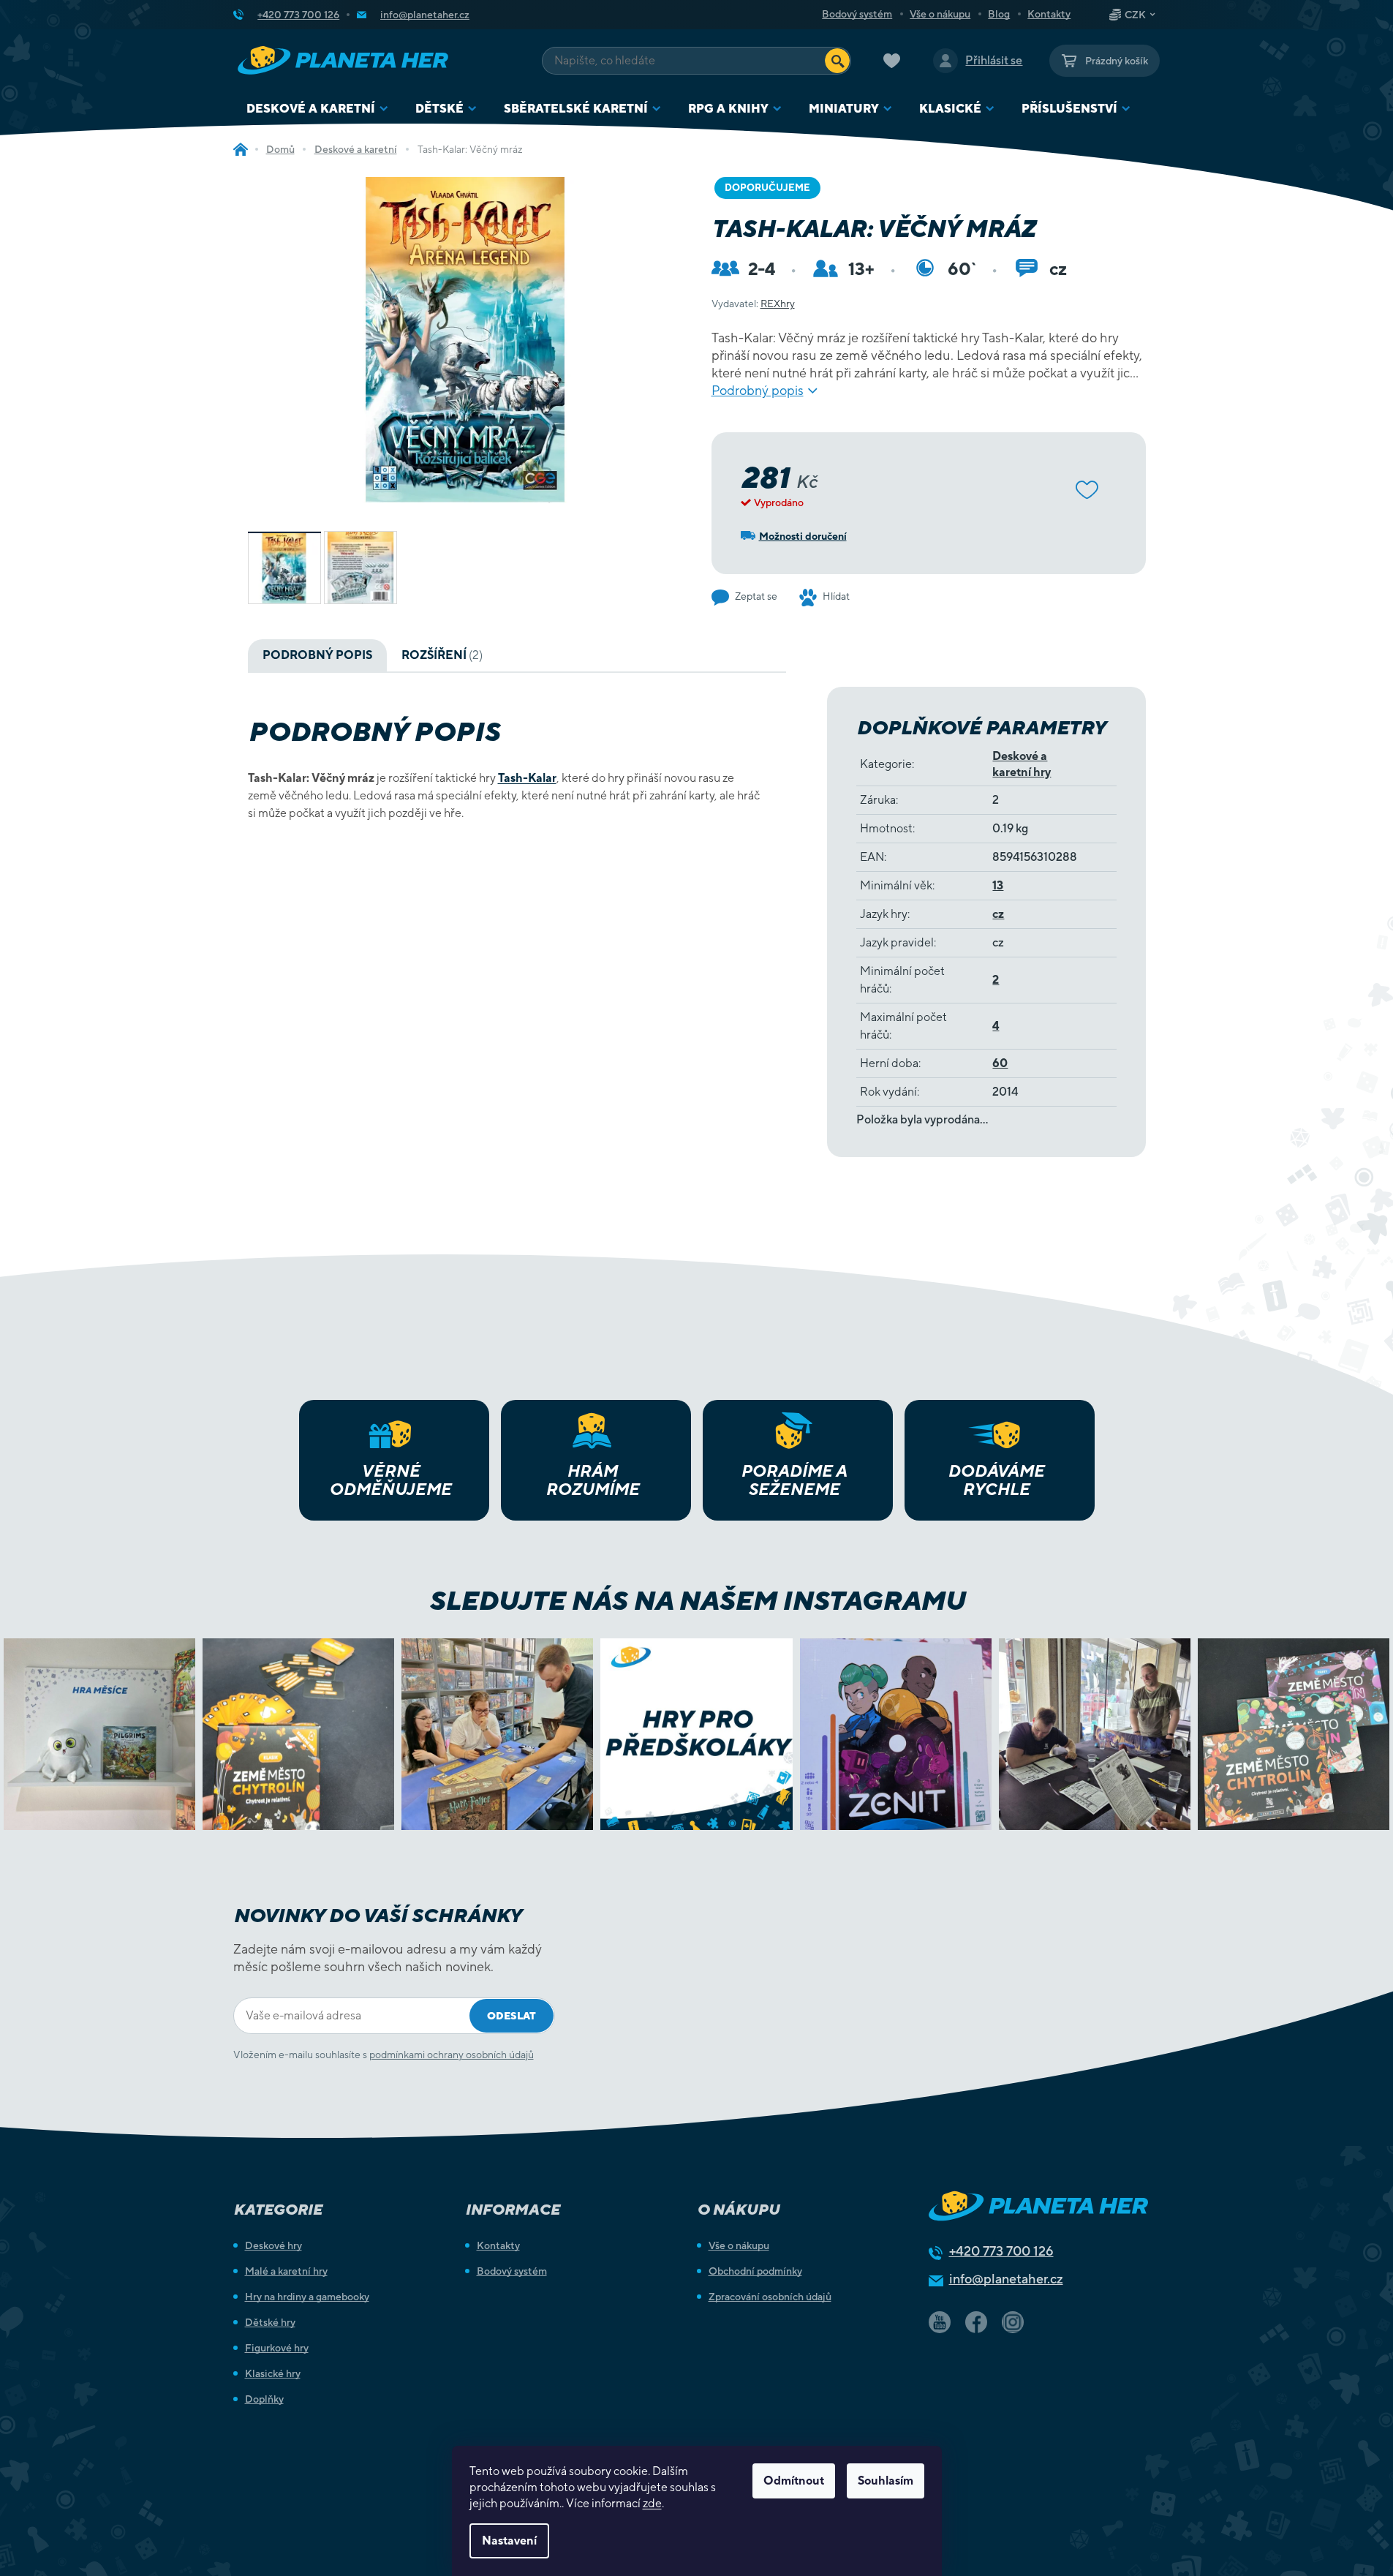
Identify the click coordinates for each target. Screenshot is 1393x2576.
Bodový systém (857, 14)
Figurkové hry (277, 2348)
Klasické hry (273, 2373)
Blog (999, 14)
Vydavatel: (753, 304)
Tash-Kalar (527, 778)
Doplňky (264, 2399)
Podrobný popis (758, 390)
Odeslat (511, 2016)
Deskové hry (273, 2245)
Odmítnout (794, 2481)
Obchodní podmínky (755, 2271)
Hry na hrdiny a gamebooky (307, 2297)
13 (998, 885)
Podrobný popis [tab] (317, 655)
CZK (1135, 15)
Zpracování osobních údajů (770, 2297)
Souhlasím (886, 2481)
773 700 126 (1001, 2251)
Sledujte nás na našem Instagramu (696, 1600)
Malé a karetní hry (286, 2271)
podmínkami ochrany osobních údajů (452, 2055)
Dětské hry (270, 2322)
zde (652, 2503)
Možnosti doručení (803, 536)
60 (1000, 1063)
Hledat (837, 61)
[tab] (442, 655)
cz (998, 914)
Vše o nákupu (940, 14)
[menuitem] (318, 109)
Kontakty (1049, 14)
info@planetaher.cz (1006, 2279)
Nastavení (509, 2541)
